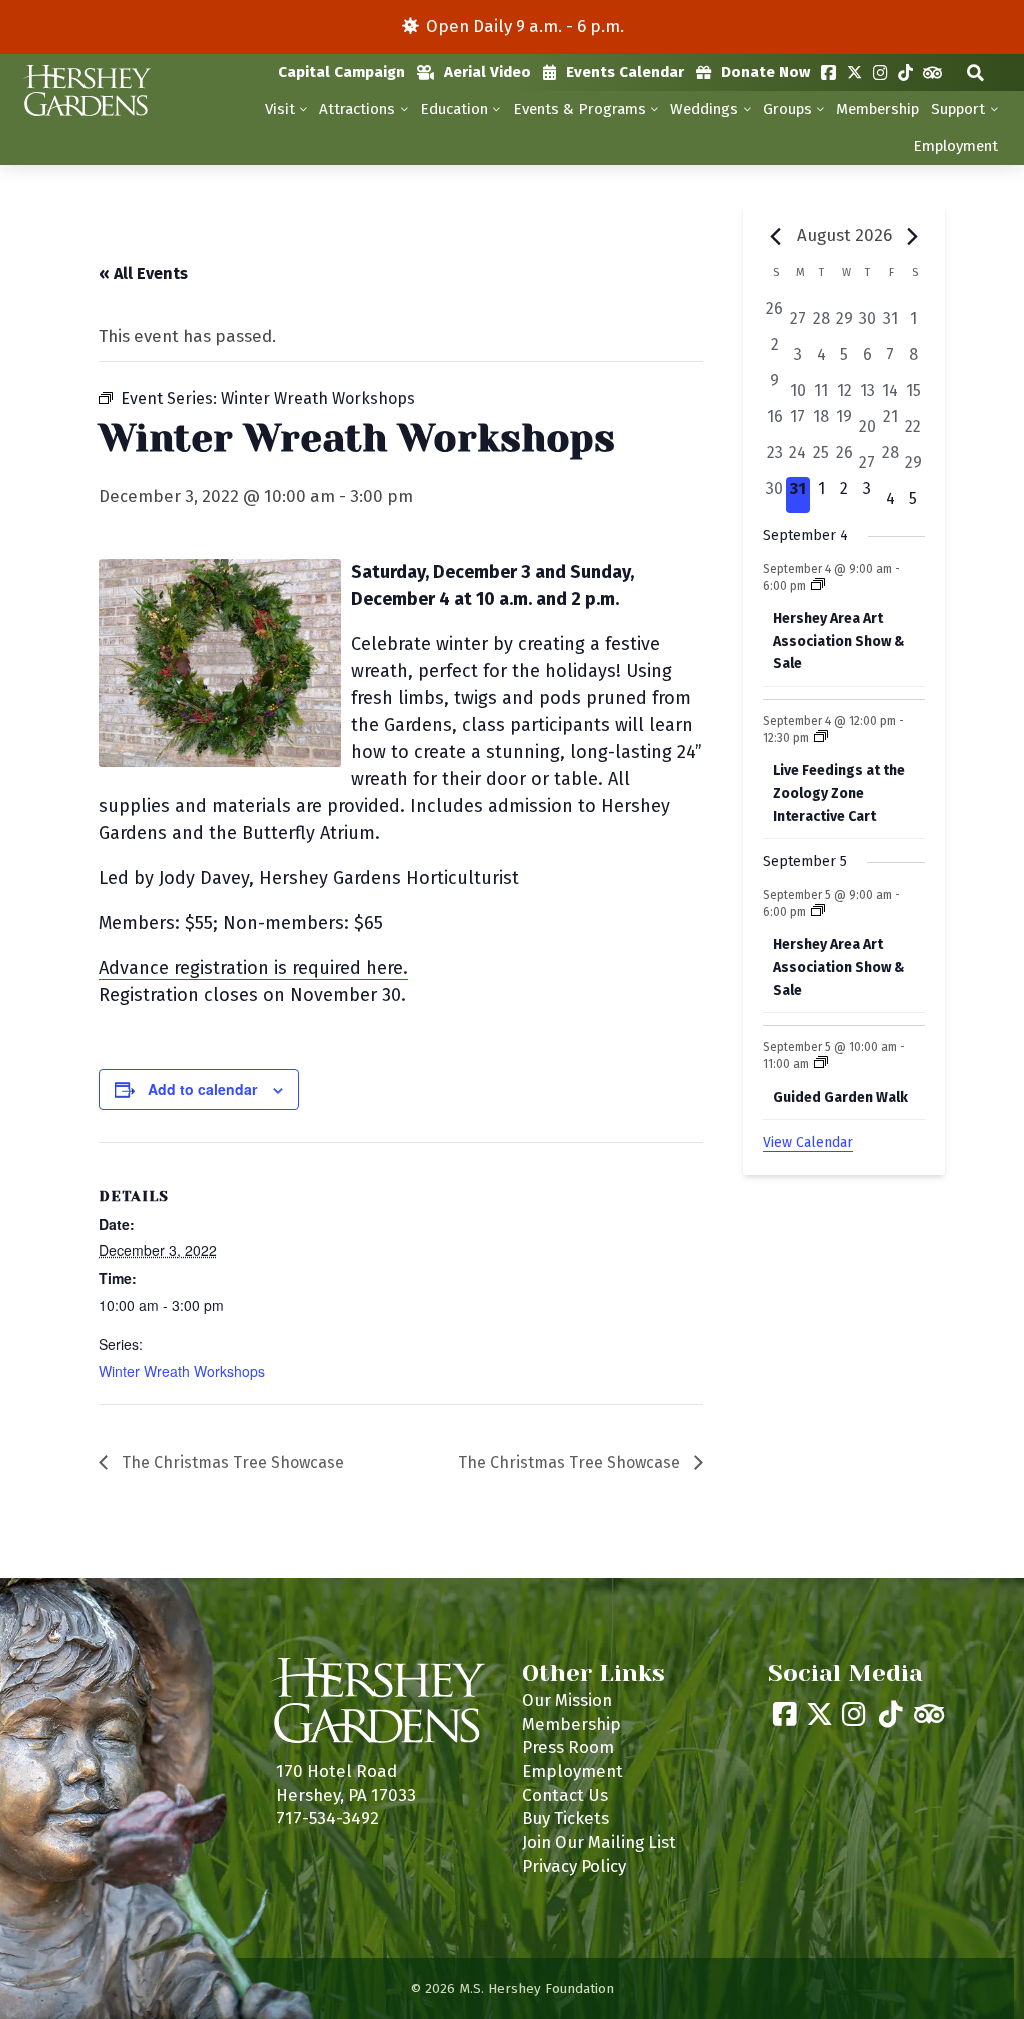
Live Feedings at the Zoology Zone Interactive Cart (839, 793)
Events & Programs (579, 109)
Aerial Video (487, 72)
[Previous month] (775, 237)
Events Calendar (625, 72)
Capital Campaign (341, 72)
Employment (955, 146)
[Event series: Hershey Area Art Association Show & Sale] (818, 586)
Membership (877, 109)
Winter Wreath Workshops (182, 1371)
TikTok (905, 72)
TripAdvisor (932, 72)
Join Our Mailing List (599, 1842)
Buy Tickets (565, 1818)
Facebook (828, 72)
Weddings (704, 109)
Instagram (880, 72)
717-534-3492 (327, 1818)
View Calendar (808, 1142)
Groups (787, 109)
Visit (280, 109)
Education (454, 109)
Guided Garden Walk (840, 1097)
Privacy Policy (574, 1866)
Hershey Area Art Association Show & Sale (839, 641)
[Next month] (913, 237)
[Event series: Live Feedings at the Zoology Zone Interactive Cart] (821, 738)
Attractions (357, 109)
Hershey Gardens (85, 91)
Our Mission (567, 1700)
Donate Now (765, 72)
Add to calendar (202, 1089)
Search (975, 72)
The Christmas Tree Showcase (231, 1462)
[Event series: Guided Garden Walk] (821, 1064)
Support (958, 109)
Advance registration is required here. (253, 968)
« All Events (143, 273)
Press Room (568, 1747)
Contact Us (565, 1795)
